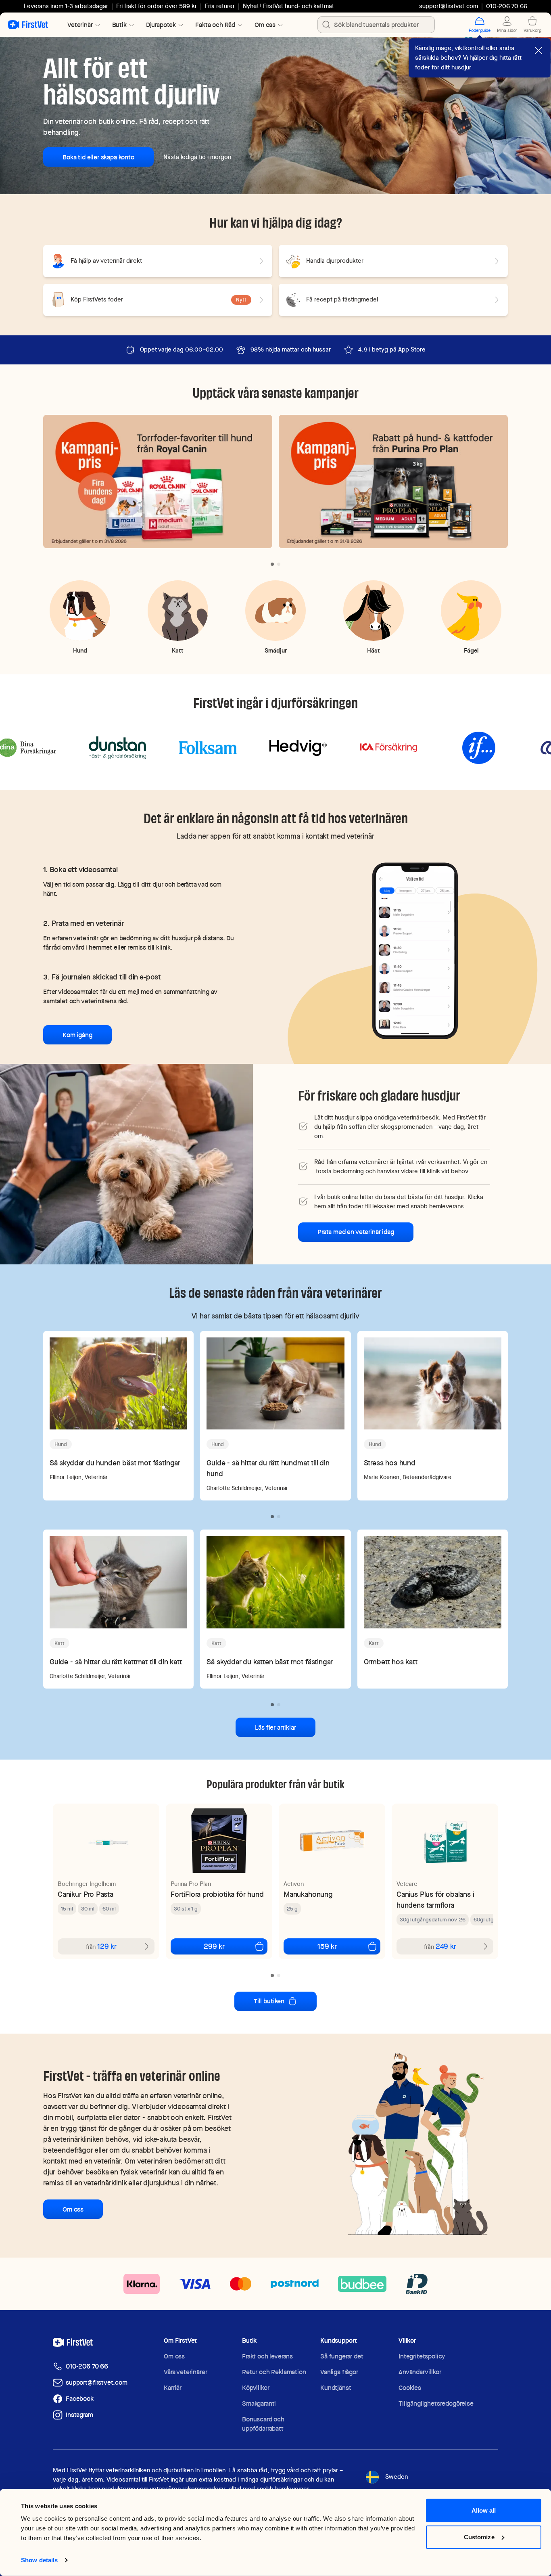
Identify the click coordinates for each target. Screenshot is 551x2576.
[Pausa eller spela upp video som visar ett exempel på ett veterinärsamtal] (415, 950)
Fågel (471, 650)
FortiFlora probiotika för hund (217, 1894)
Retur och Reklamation (274, 2372)
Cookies (410, 2388)
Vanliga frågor (339, 2372)
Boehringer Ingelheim (87, 1884)
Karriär (173, 2388)
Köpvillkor (256, 2388)
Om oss (73, 2209)
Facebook (80, 2399)
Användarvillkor (420, 2372)
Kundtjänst (336, 2388)
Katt (178, 650)
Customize (479, 2537)
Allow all (484, 2510)
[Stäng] (538, 50)
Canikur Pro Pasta (86, 1894)
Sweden (397, 2477)
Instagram (79, 2415)
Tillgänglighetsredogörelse (436, 2403)
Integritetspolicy (422, 2356)
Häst (374, 650)
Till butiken (269, 2001)
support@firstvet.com (449, 6)
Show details (39, 2560)
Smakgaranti (259, 2403)
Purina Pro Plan (191, 1884)
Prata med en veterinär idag (356, 1232)
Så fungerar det (342, 2356)
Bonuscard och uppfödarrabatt (263, 2424)
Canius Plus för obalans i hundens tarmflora (435, 1900)
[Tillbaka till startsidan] (28, 25)
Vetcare (407, 1884)
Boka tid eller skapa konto (98, 157)
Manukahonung (308, 1894)
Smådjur (276, 650)
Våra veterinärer (185, 2372)
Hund (80, 650)
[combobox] (376, 25)
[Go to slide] (272, 564)
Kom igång (77, 1035)
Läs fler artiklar (275, 1727)
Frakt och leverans (267, 2356)
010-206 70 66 (87, 2366)
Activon (294, 1884)
